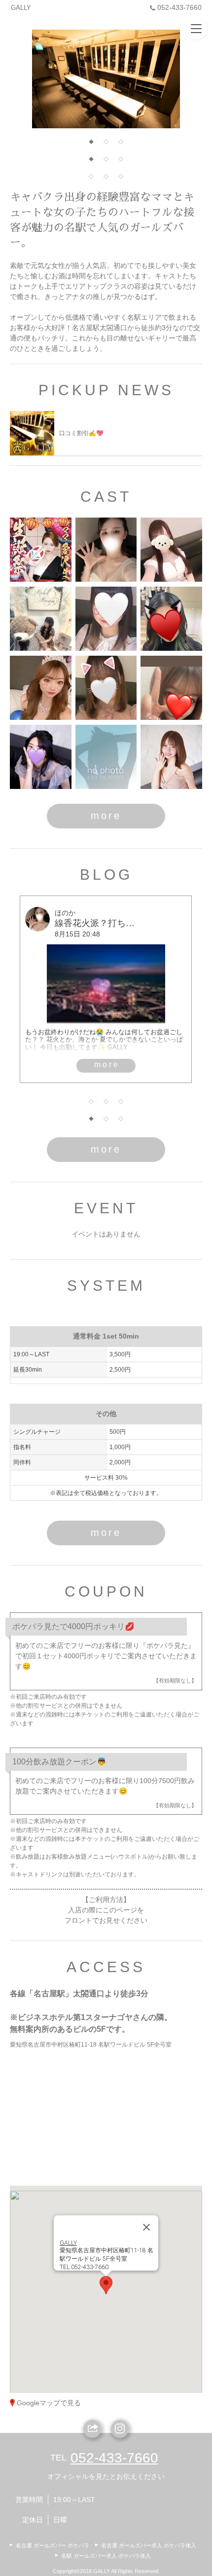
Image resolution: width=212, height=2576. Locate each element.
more (106, 816)
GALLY (21, 8)
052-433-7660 (179, 7)
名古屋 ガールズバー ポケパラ (53, 2545)
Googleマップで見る (49, 2403)
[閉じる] (146, 2227)
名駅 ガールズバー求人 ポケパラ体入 (106, 2556)
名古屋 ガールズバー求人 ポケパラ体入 (149, 2545)
